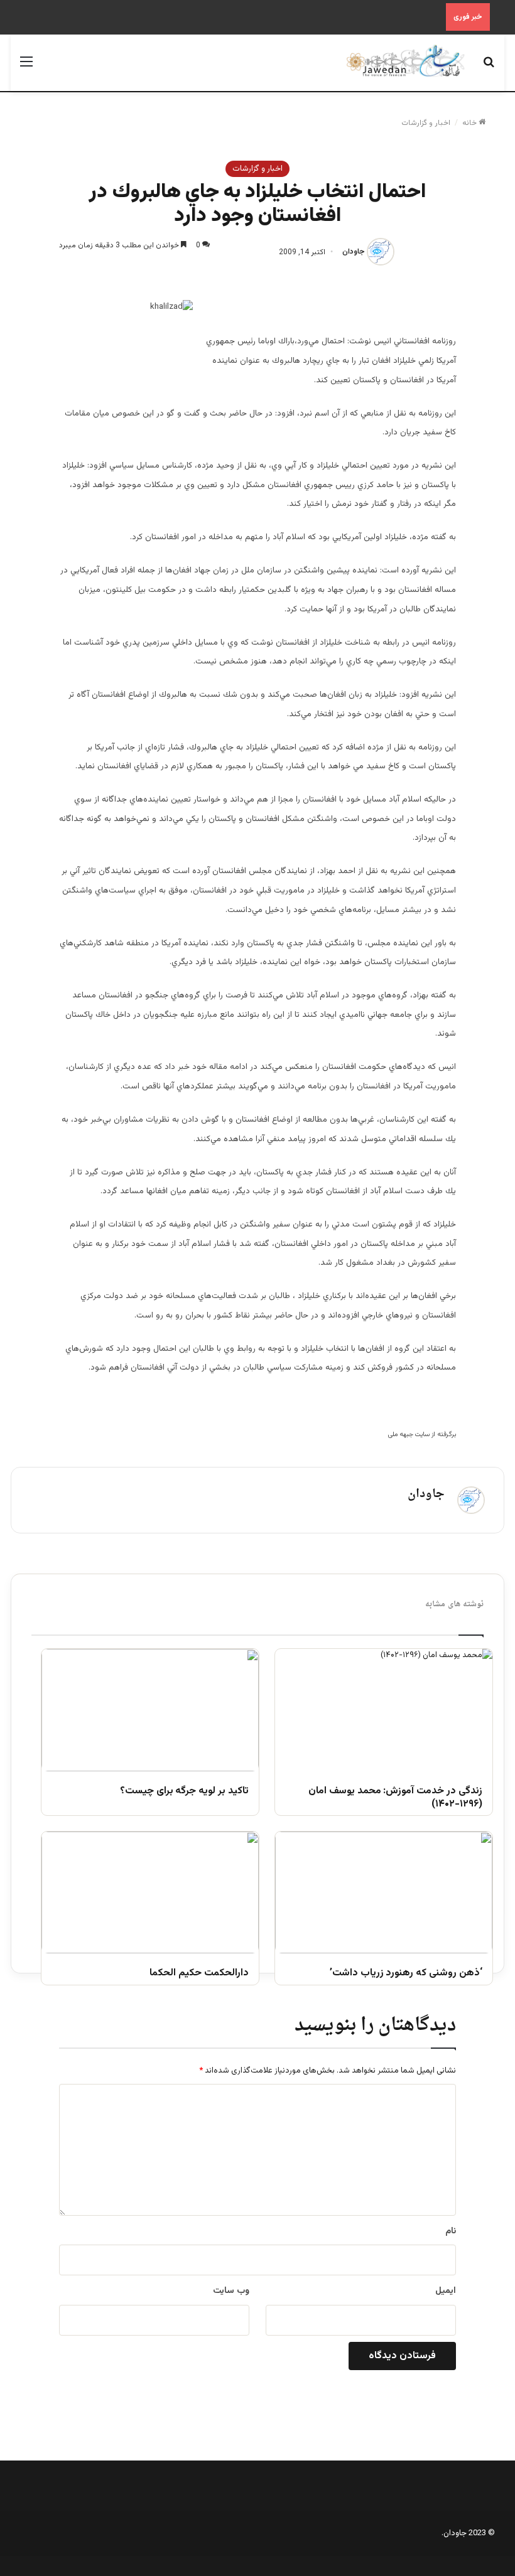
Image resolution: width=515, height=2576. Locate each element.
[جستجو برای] (489, 67)
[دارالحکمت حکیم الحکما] (150, 1893)
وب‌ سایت (231, 2291)
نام (451, 2231)
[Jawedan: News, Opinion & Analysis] (406, 61)
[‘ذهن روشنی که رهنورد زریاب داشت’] (384, 1893)
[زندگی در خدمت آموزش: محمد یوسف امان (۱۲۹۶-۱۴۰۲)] (384, 1710)
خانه (470, 123)
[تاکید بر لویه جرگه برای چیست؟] (150, 1710)
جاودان (354, 252)
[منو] (26, 67)
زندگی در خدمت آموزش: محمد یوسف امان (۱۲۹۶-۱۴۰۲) (395, 1798)
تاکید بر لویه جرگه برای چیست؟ (184, 1792)
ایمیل (446, 2291)
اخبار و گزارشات (426, 123)
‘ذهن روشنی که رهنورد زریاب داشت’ (406, 1974)
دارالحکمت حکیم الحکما (199, 1974)
